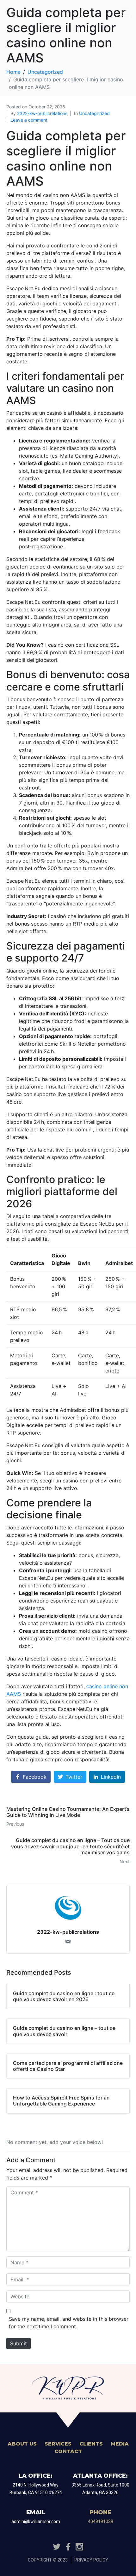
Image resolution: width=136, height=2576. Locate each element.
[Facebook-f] (68, 2547)
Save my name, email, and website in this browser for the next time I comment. (69, 2323)
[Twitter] (57, 2547)
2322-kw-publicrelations (42, 113)
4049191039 (101, 2521)
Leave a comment (29, 120)
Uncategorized (94, 113)
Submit (19, 2343)
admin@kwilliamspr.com (36, 2521)
